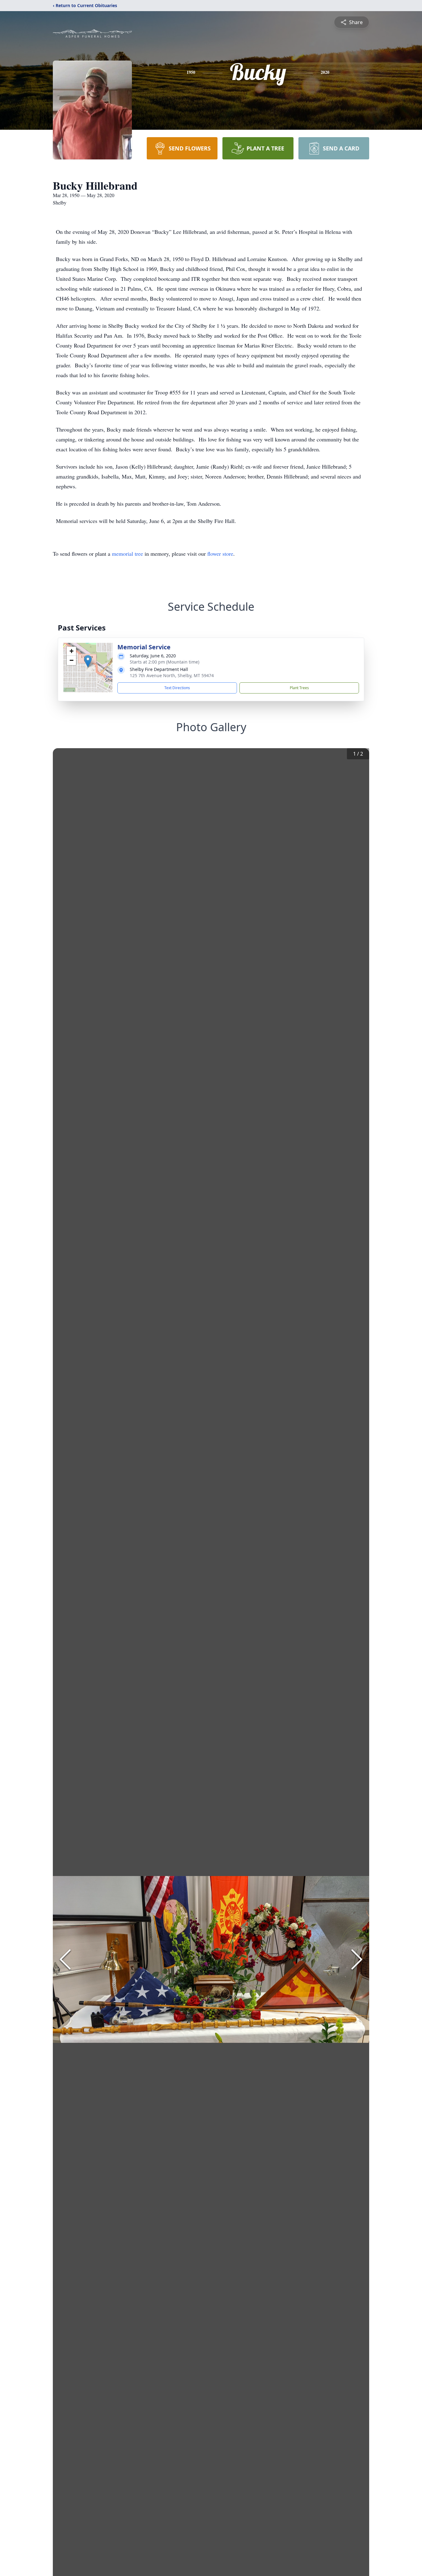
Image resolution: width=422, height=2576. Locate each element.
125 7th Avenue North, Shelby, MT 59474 (172, 675)
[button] (88, 661)
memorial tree (127, 554)
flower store (220, 554)
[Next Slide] (357, 1959)
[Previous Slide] (65, 1959)
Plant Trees (299, 688)
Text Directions (177, 688)
